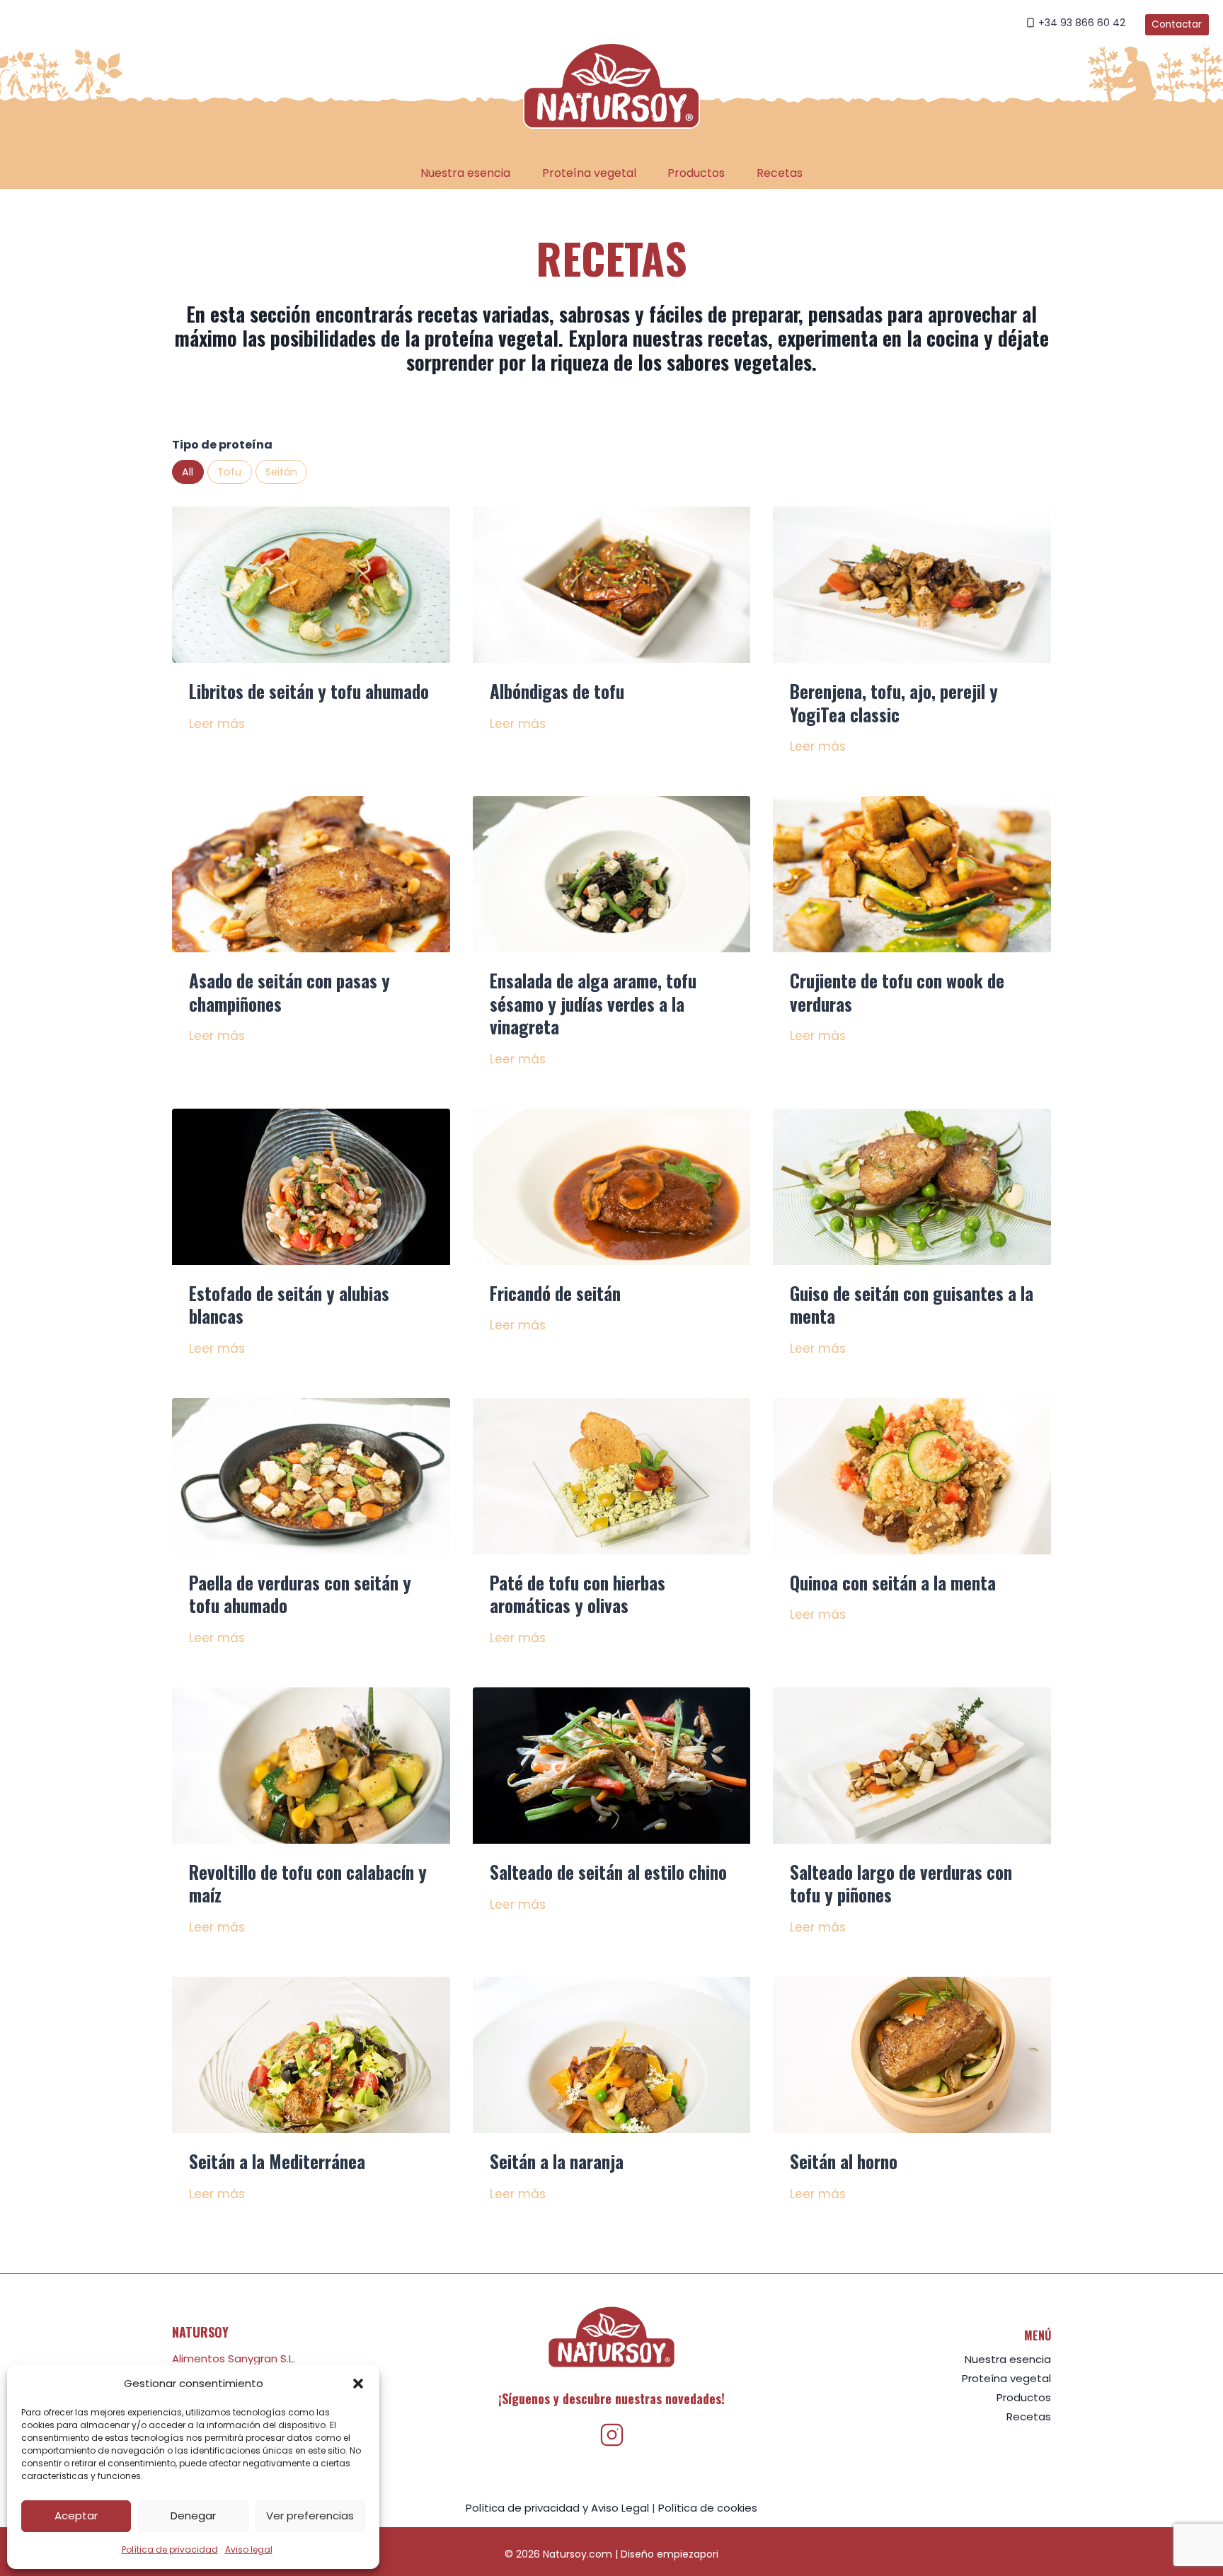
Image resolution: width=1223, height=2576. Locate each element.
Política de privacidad (170, 2549)
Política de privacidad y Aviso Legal (557, 2508)
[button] (358, 2384)
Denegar (193, 2516)
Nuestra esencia (465, 173)
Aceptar (76, 2516)
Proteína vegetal (589, 173)
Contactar (1177, 24)
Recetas (780, 173)
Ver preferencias (310, 2516)
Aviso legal (249, 2549)
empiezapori (688, 2554)
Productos (696, 173)
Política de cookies (708, 2508)
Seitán (281, 472)
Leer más (217, 724)
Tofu (229, 472)
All (188, 472)
